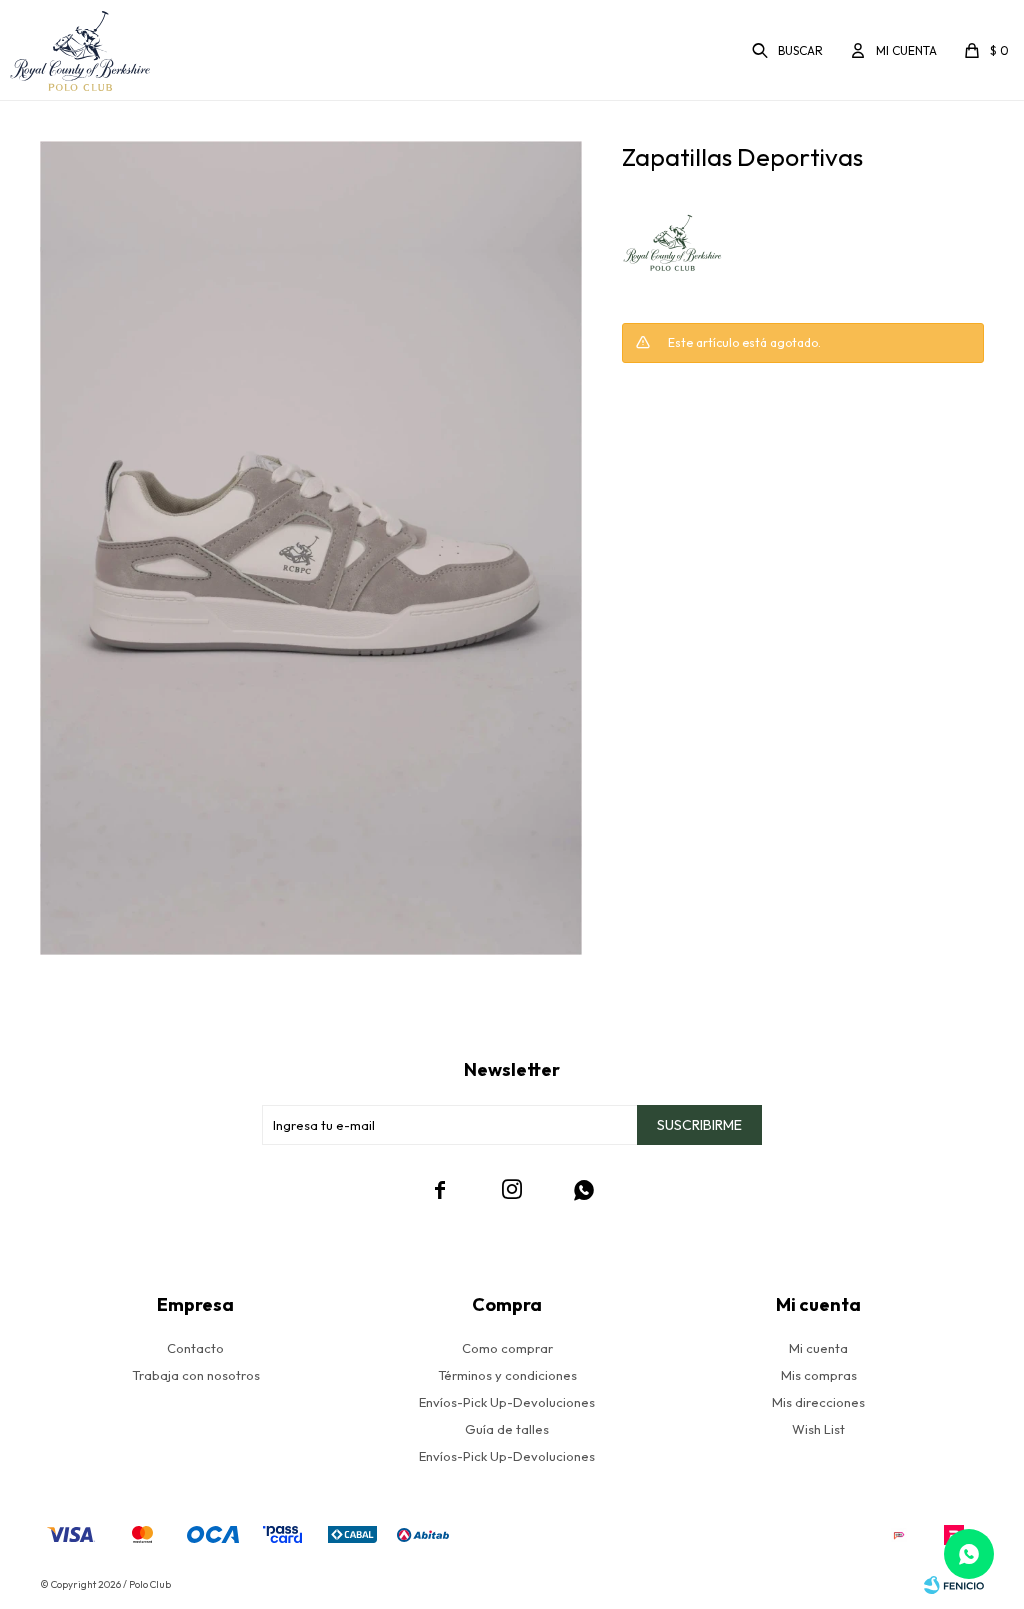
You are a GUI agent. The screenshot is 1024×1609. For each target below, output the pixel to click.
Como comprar (507, 1348)
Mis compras (819, 1375)
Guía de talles (507, 1429)
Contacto (195, 1348)
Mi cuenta (818, 1348)
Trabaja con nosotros (196, 1375)
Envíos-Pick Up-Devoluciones (507, 1402)
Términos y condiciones (507, 1375)
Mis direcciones (818, 1402)
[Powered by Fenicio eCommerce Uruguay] (954, 1585)
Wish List (818, 1429)
